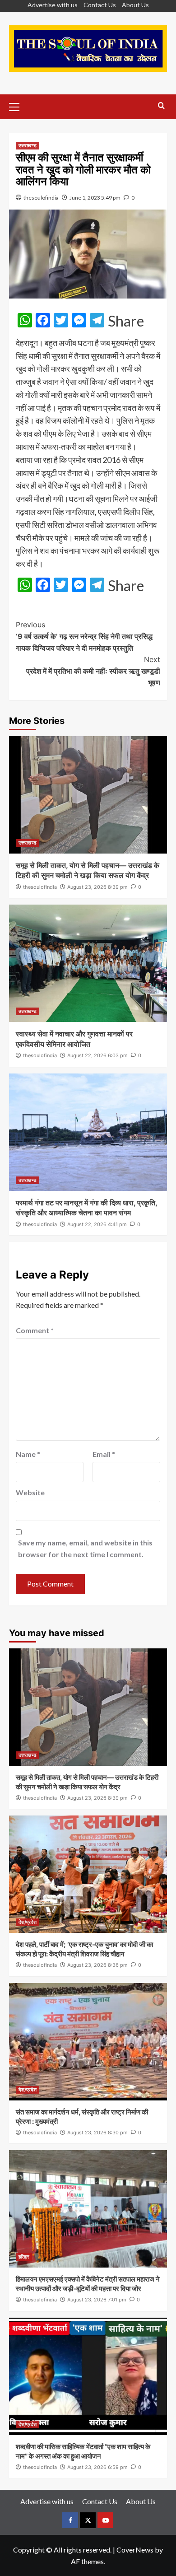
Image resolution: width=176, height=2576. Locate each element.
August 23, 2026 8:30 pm (97, 2133)
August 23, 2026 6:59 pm (97, 2467)
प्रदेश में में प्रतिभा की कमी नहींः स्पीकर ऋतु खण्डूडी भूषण (93, 671)
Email (104, 1454)
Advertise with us (53, 5)
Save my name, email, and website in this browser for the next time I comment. (85, 1548)
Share (126, 321)
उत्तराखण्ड (28, 145)
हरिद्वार (24, 2257)
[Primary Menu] (18, 106)
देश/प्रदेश (28, 1922)
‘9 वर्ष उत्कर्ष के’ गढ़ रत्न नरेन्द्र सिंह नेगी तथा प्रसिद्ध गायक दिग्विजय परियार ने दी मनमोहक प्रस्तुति (84, 636)
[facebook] (70, 2520)
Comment (35, 1330)
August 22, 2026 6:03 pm (97, 1055)
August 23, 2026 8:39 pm (97, 887)
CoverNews (135, 2550)
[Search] (161, 106)
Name (28, 1454)
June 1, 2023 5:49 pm (95, 198)
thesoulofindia (41, 198)
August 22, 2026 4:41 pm (97, 1224)
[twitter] (88, 2520)
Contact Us (100, 5)
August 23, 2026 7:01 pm (97, 2300)
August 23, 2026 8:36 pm (97, 1965)
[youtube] (105, 2520)
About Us (135, 5)
